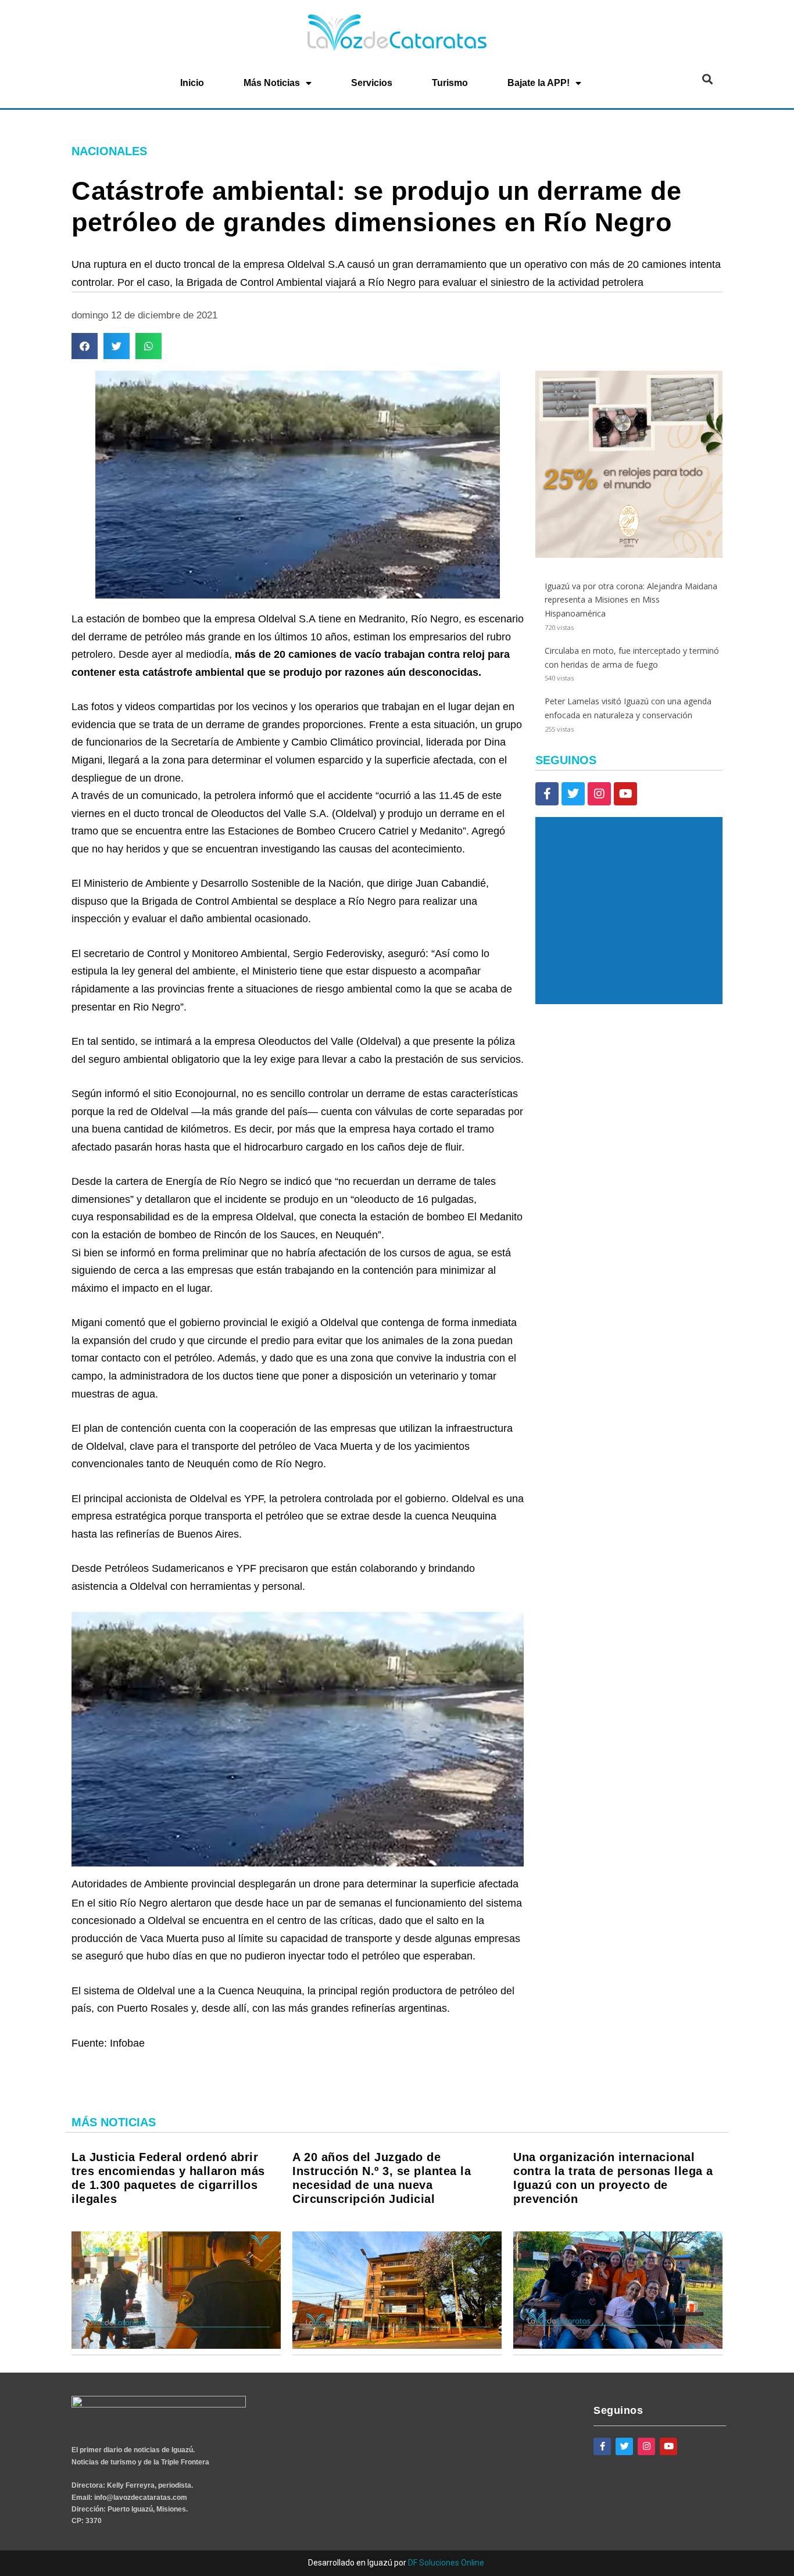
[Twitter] (573, 794)
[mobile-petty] (629, 555)
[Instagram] (599, 794)
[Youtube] (625, 794)
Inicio (192, 83)
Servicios (372, 83)
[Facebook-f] (547, 794)
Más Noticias (272, 83)
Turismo (450, 83)
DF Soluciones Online (446, 2563)
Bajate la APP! (539, 83)
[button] (707, 79)
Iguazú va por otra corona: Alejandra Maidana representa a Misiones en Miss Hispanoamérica (631, 600)
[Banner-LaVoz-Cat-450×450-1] (629, 1001)
